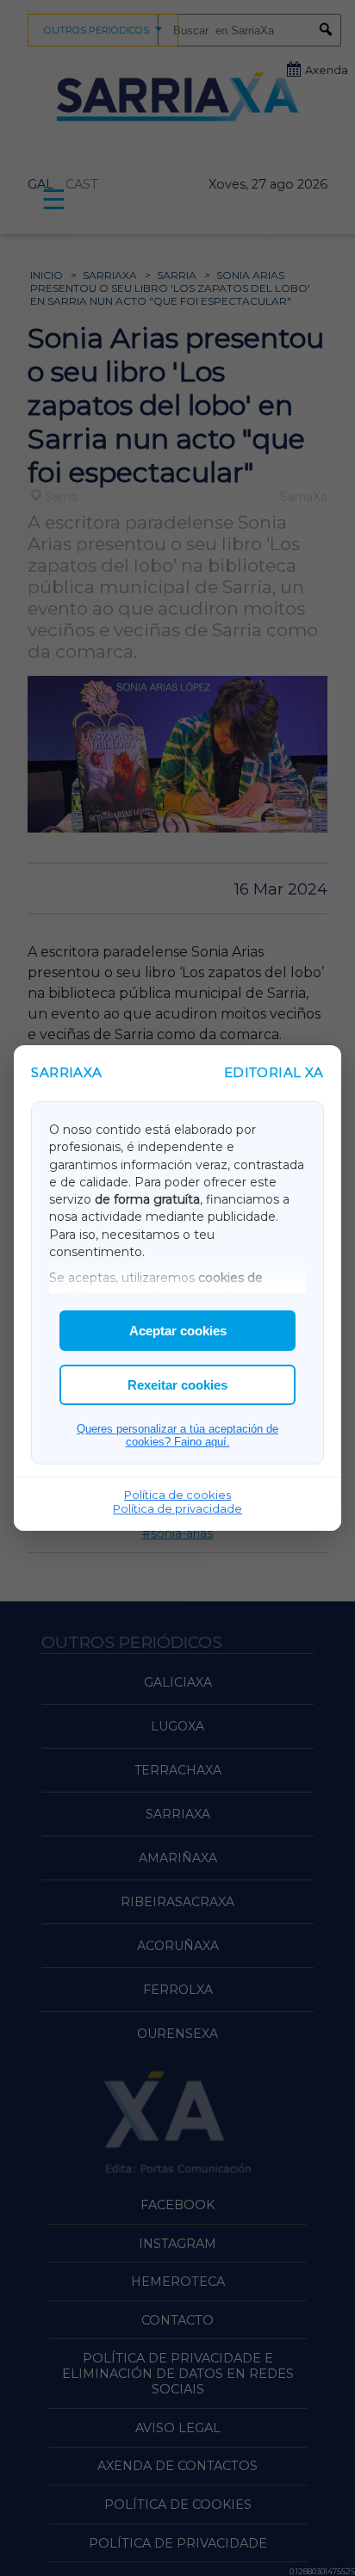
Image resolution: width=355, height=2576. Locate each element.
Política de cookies (177, 1495)
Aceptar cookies (178, 1331)
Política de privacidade (177, 1508)
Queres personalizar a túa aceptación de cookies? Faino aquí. (177, 1435)
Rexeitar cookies (177, 1385)
